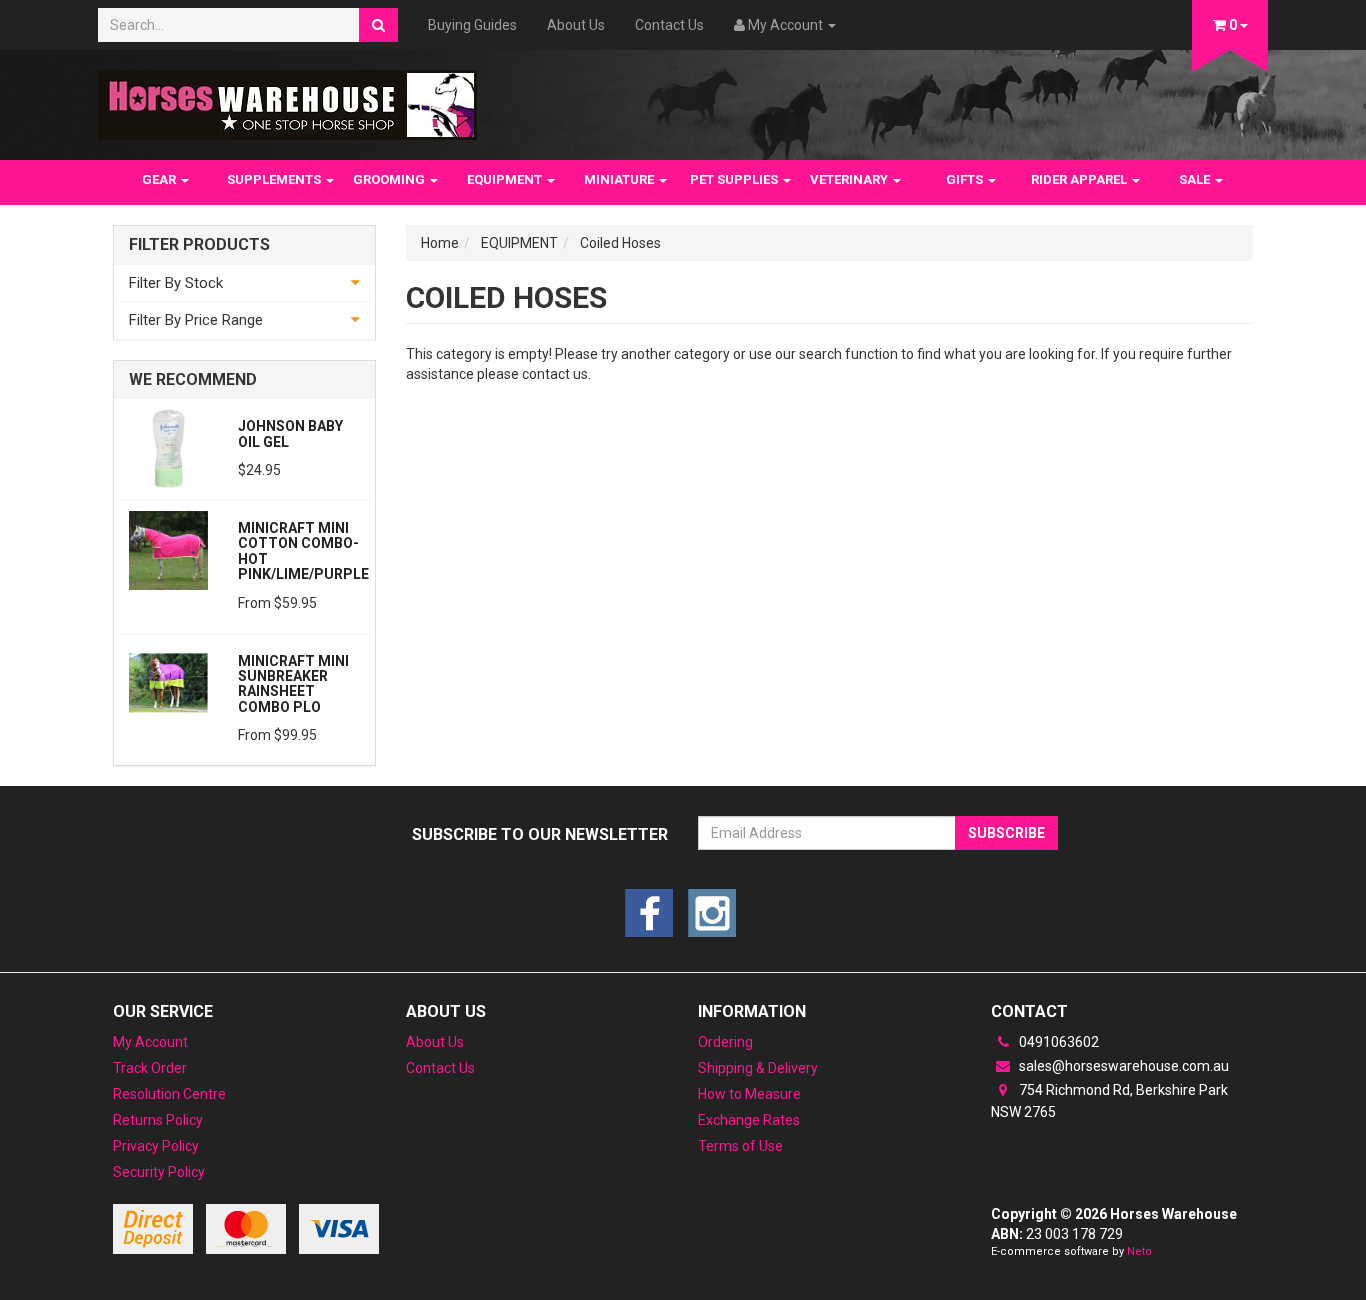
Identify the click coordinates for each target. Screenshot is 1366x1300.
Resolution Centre (169, 1094)
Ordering (725, 1042)
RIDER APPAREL (1080, 179)
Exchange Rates (749, 1120)
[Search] (378, 25)
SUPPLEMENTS (275, 179)
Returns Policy (158, 1120)
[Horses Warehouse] (287, 99)
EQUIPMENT (506, 179)
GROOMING (390, 179)
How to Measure (749, 1094)
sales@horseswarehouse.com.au (1122, 1066)
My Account (150, 1042)
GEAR (160, 179)
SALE (1196, 179)
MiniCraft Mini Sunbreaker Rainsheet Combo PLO (293, 684)
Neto (1139, 1251)
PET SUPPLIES (735, 179)
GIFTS (966, 179)
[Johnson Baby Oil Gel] (168, 447)
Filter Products (199, 245)
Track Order (150, 1068)
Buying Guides (472, 25)
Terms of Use (740, 1146)
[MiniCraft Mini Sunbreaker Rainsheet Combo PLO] (168, 682)
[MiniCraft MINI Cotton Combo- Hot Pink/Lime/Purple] (168, 549)
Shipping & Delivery (758, 1068)
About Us (576, 25)
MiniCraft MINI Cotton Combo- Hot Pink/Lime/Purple (303, 551)
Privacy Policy (156, 1146)
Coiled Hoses (620, 243)
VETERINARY (850, 179)
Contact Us (669, 25)
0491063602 (1057, 1042)
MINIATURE (620, 179)
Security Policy (159, 1172)
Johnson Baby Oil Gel (290, 433)
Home (440, 243)
